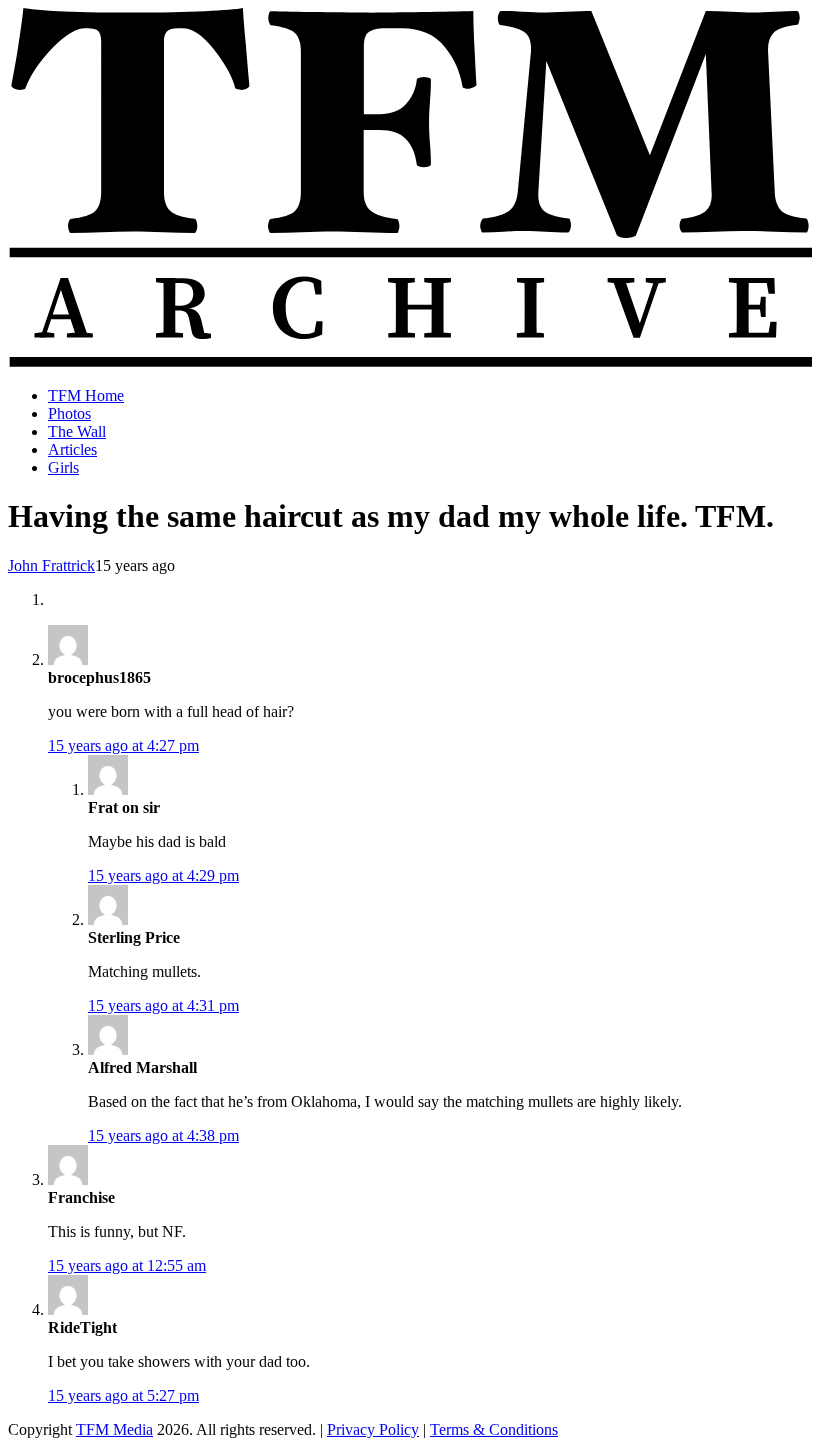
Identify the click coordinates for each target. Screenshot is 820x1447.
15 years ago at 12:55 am (127, 1265)
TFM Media (114, 1429)
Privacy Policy (373, 1429)
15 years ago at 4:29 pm (163, 875)
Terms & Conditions (494, 1429)
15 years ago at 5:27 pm (123, 1395)
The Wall (77, 431)
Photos (69, 413)
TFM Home (86, 395)
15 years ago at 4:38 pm (163, 1135)
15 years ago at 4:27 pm (123, 745)
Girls (63, 467)
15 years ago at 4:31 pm (163, 1005)
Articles (72, 449)
